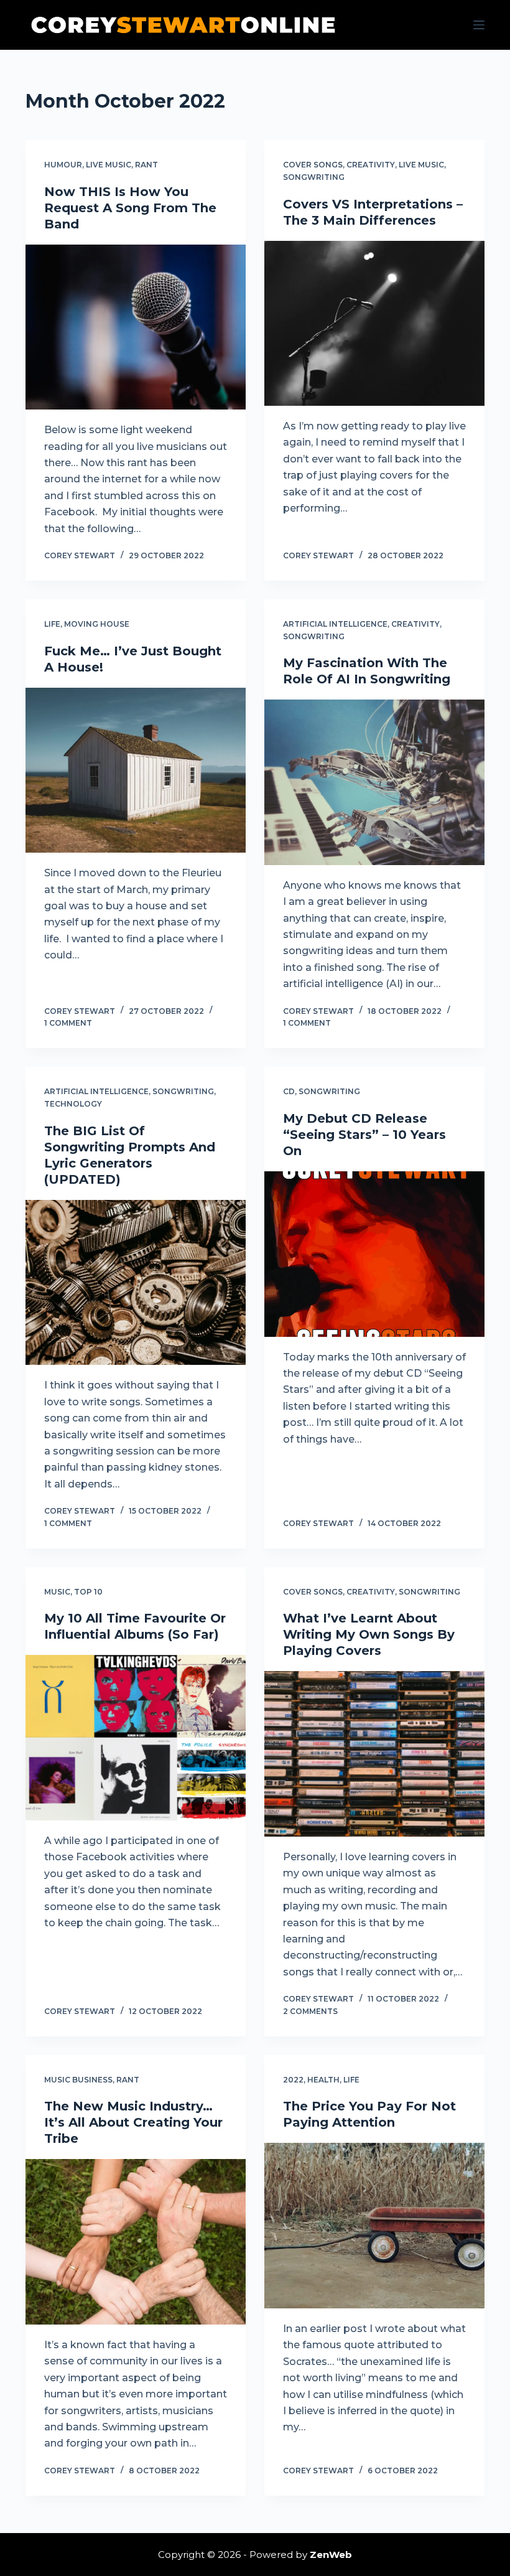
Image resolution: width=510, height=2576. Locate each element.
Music (57, 1592)
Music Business (78, 2080)
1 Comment (68, 1023)
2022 (293, 2080)
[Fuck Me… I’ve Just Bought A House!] (136, 770)
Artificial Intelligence (335, 624)
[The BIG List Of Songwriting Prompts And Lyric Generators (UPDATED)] (136, 1283)
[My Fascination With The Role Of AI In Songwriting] (374, 782)
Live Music (109, 165)
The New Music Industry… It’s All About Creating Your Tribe (133, 2122)
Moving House (97, 624)
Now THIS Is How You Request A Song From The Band (130, 208)
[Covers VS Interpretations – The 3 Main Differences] (374, 324)
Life (52, 624)
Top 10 (88, 1592)
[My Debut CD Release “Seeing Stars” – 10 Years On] (374, 1254)
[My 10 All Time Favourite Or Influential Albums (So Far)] (136, 1738)
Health (323, 2080)
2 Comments (310, 2011)
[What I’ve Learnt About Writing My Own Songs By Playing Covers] (374, 1754)
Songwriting (314, 177)
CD (289, 1091)
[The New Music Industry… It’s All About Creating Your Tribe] (136, 2242)
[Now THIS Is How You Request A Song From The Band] (136, 327)
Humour (63, 165)
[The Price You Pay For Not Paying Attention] (374, 2226)
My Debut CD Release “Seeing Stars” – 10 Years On (364, 1135)
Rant (146, 165)
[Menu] (479, 25)
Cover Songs (313, 165)
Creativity (371, 165)
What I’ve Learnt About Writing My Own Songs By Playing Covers (369, 1634)
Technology (73, 1104)
